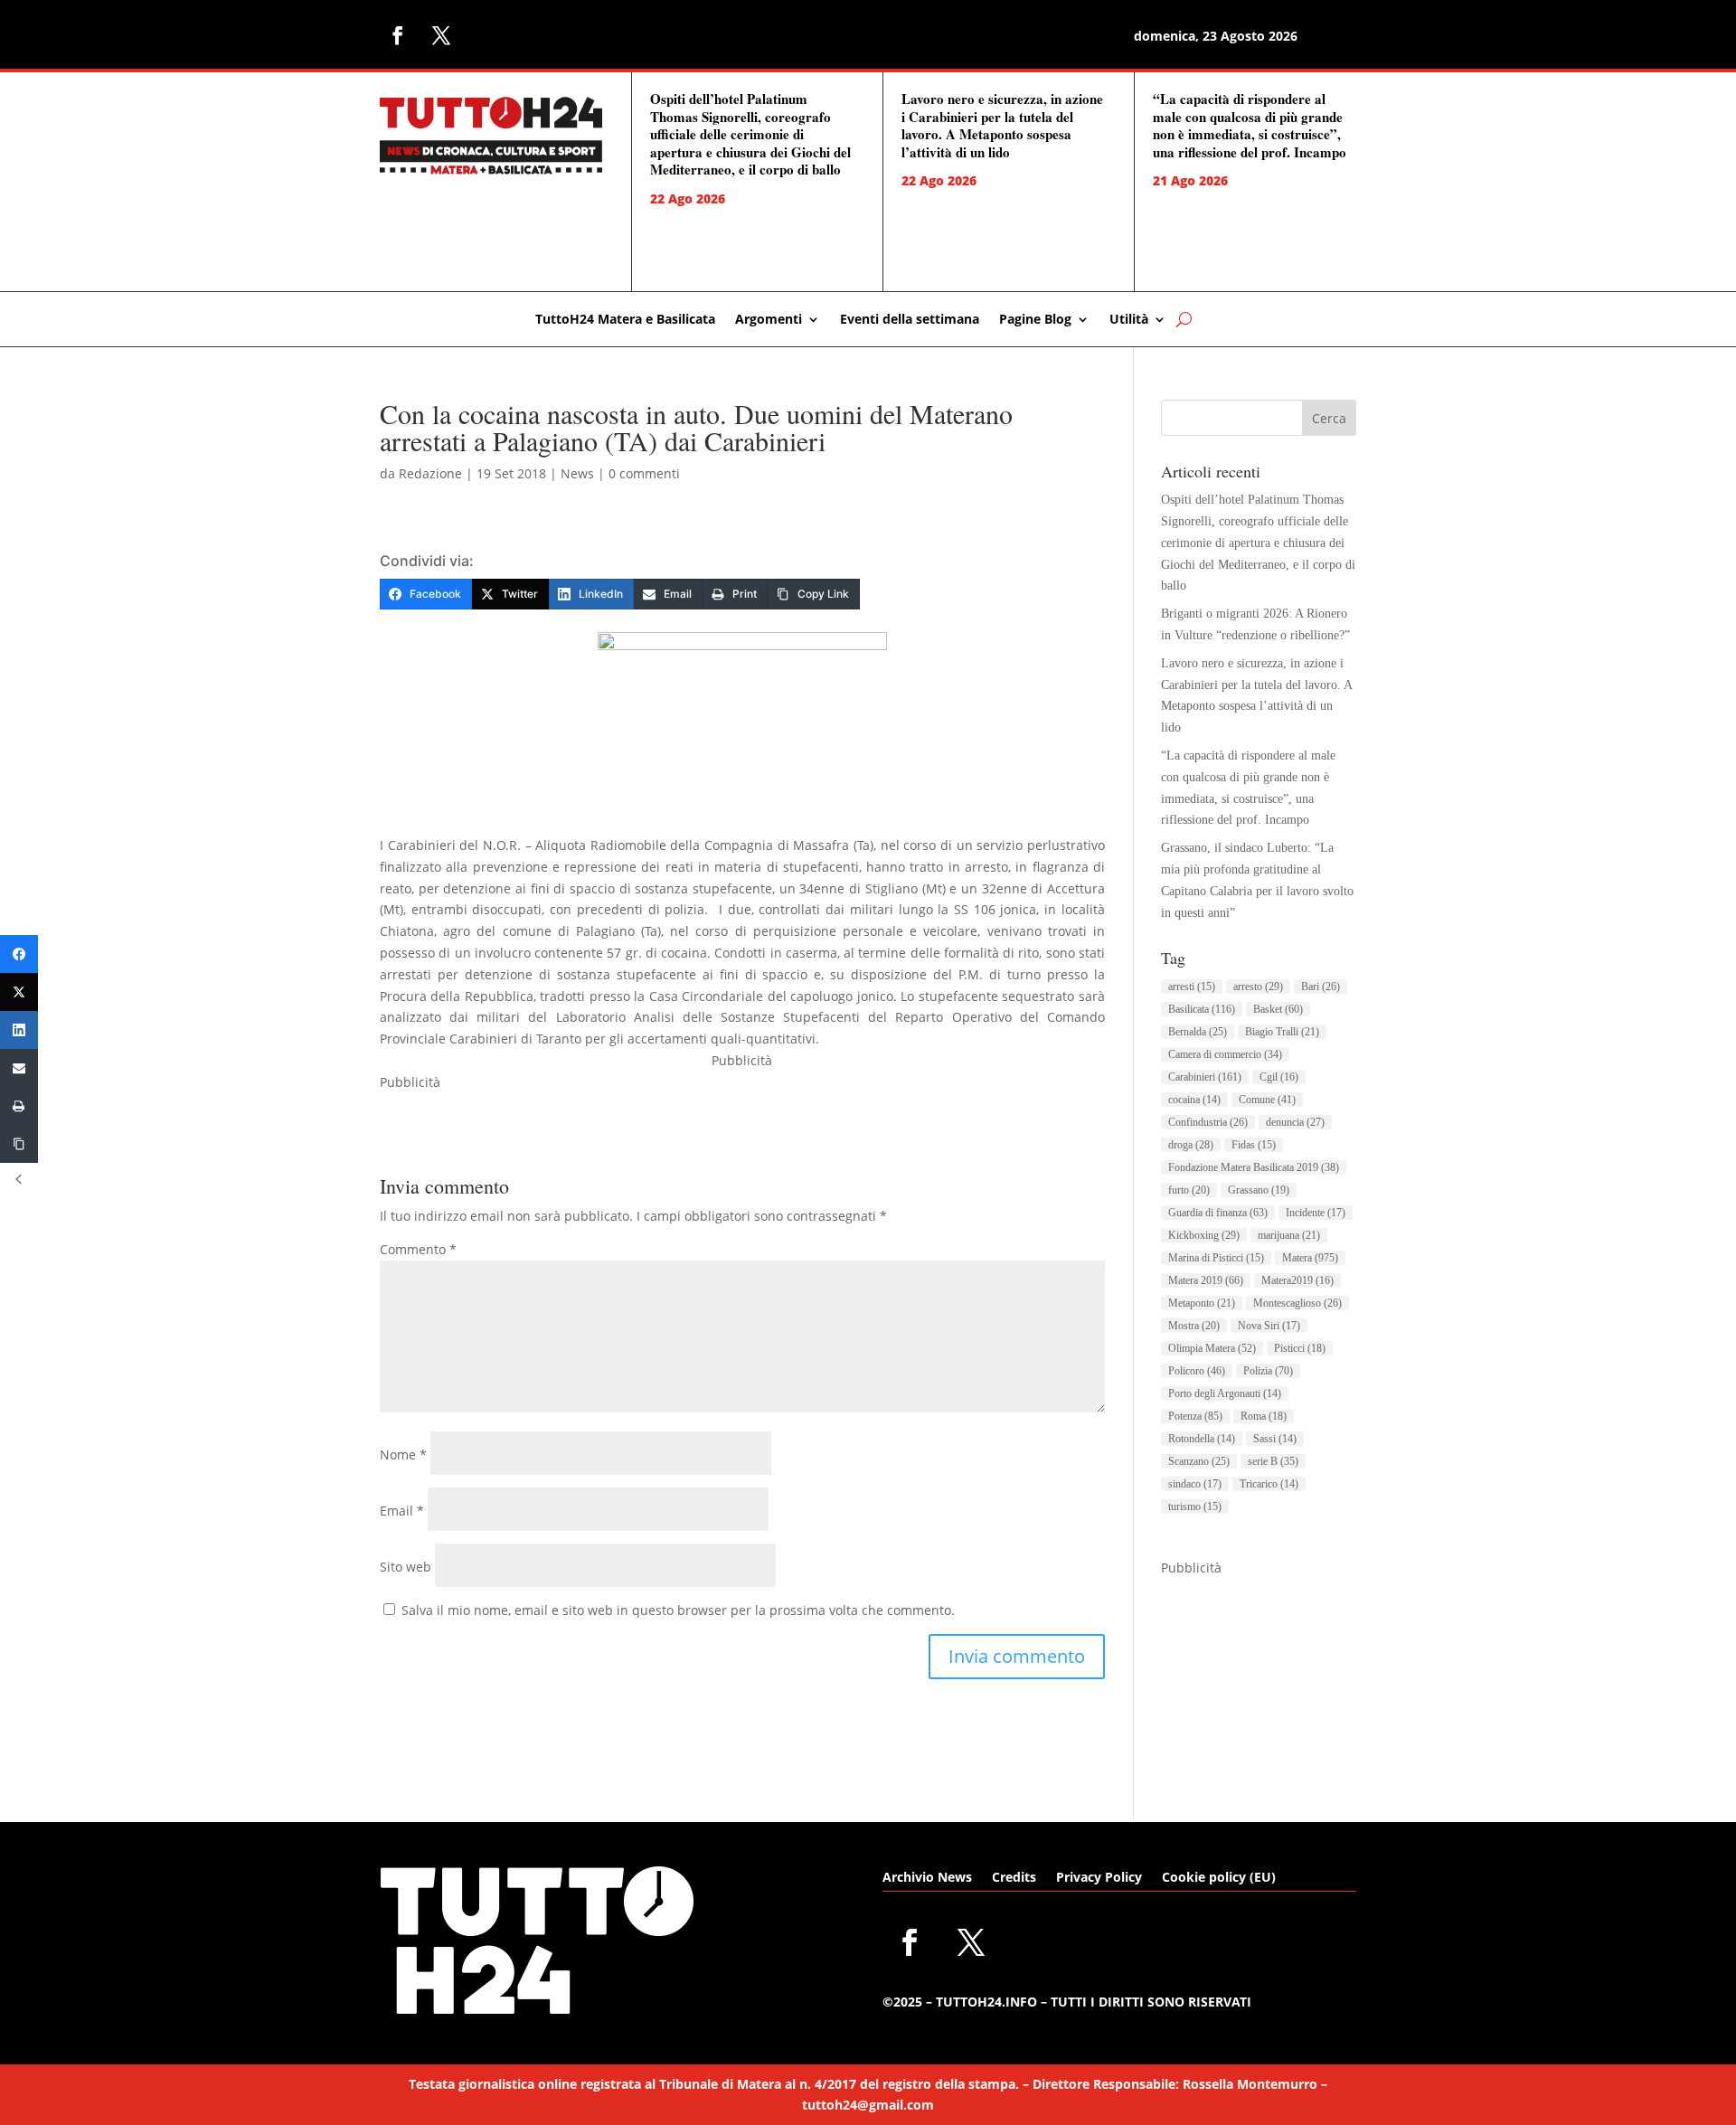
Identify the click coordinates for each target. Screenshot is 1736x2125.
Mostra (1194, 1326)
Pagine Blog (1035, 320)
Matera (1310, 1258)
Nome (403, 1454)
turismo (1195, 1506)
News (577, 473)
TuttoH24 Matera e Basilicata (625, 320)
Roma (1264, 1416)
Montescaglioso (1297, 1303)
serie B (1273, 1461)
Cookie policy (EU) (1219, 1878)
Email (402, 1511)
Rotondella (1202, 1439)
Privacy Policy (1099, 1878)
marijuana (1289, 1235)
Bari (1321, 987)
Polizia (1268, 1371)
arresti (1192, 987)
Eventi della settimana (910, 320)
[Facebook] (19, 954)
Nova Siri (1269, 1326)
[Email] (19, 1068)
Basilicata (1202, 1009)
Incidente (1316, 1213)
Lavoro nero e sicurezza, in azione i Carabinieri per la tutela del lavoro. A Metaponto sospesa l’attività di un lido (1002, 125)
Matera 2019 (1206, 1280)
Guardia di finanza (1218, 1213)
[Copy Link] (19, 1144)
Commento (418, 1249)
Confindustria (1208, 1122)
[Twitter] (19, 992)
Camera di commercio (1225, 1054)
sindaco (1195, 1484)
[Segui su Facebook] (398, 35)
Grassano (1259, 1190)
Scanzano (1199, 1461)
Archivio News (927, 1878)
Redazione (430, 473)
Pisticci (1300, 1348)
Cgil (1279, 1077)
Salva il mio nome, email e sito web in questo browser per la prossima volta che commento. (678, 1610)
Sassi (1275, 1439)
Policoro (1197, 1371)
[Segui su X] (441, 35)
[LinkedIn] (19, 1030)
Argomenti (769, 320)
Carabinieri (1205, 1077)
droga (1191, 1145)
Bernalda (1198, 1032)
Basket (1278, 1009)
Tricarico (1269, 1484)
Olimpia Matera (1212, 1348)
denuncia (1295, 1122)
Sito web (406, 1567)
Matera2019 (1297, 1280)
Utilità (1129, 320)
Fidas (1254, 1145)
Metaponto (1202, 1303)
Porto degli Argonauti (1225, 1393)
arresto (1258, 987)
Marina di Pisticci (1216, 1258)
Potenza (1195, 1416)
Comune (1267, 1100)
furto (1189, 1190)
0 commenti (644, 473)
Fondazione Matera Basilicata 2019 (1254, 1167)
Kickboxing (1204, 1235)
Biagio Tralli (1282, 1032)
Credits (1014, 1878)
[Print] (19, 1106)
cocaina (1194, 1100)
